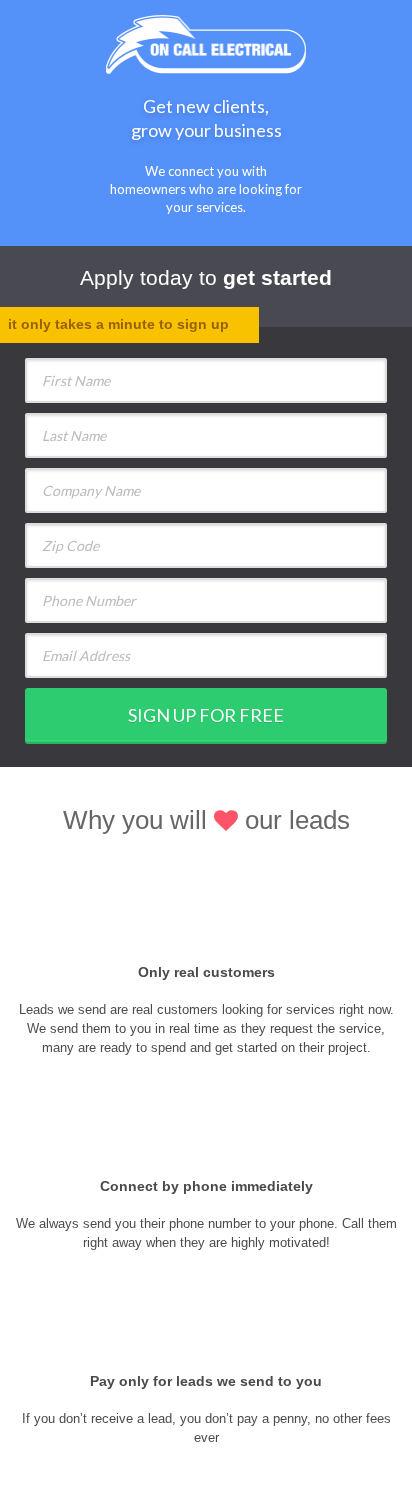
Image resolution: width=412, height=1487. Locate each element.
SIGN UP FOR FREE (206, 715)
